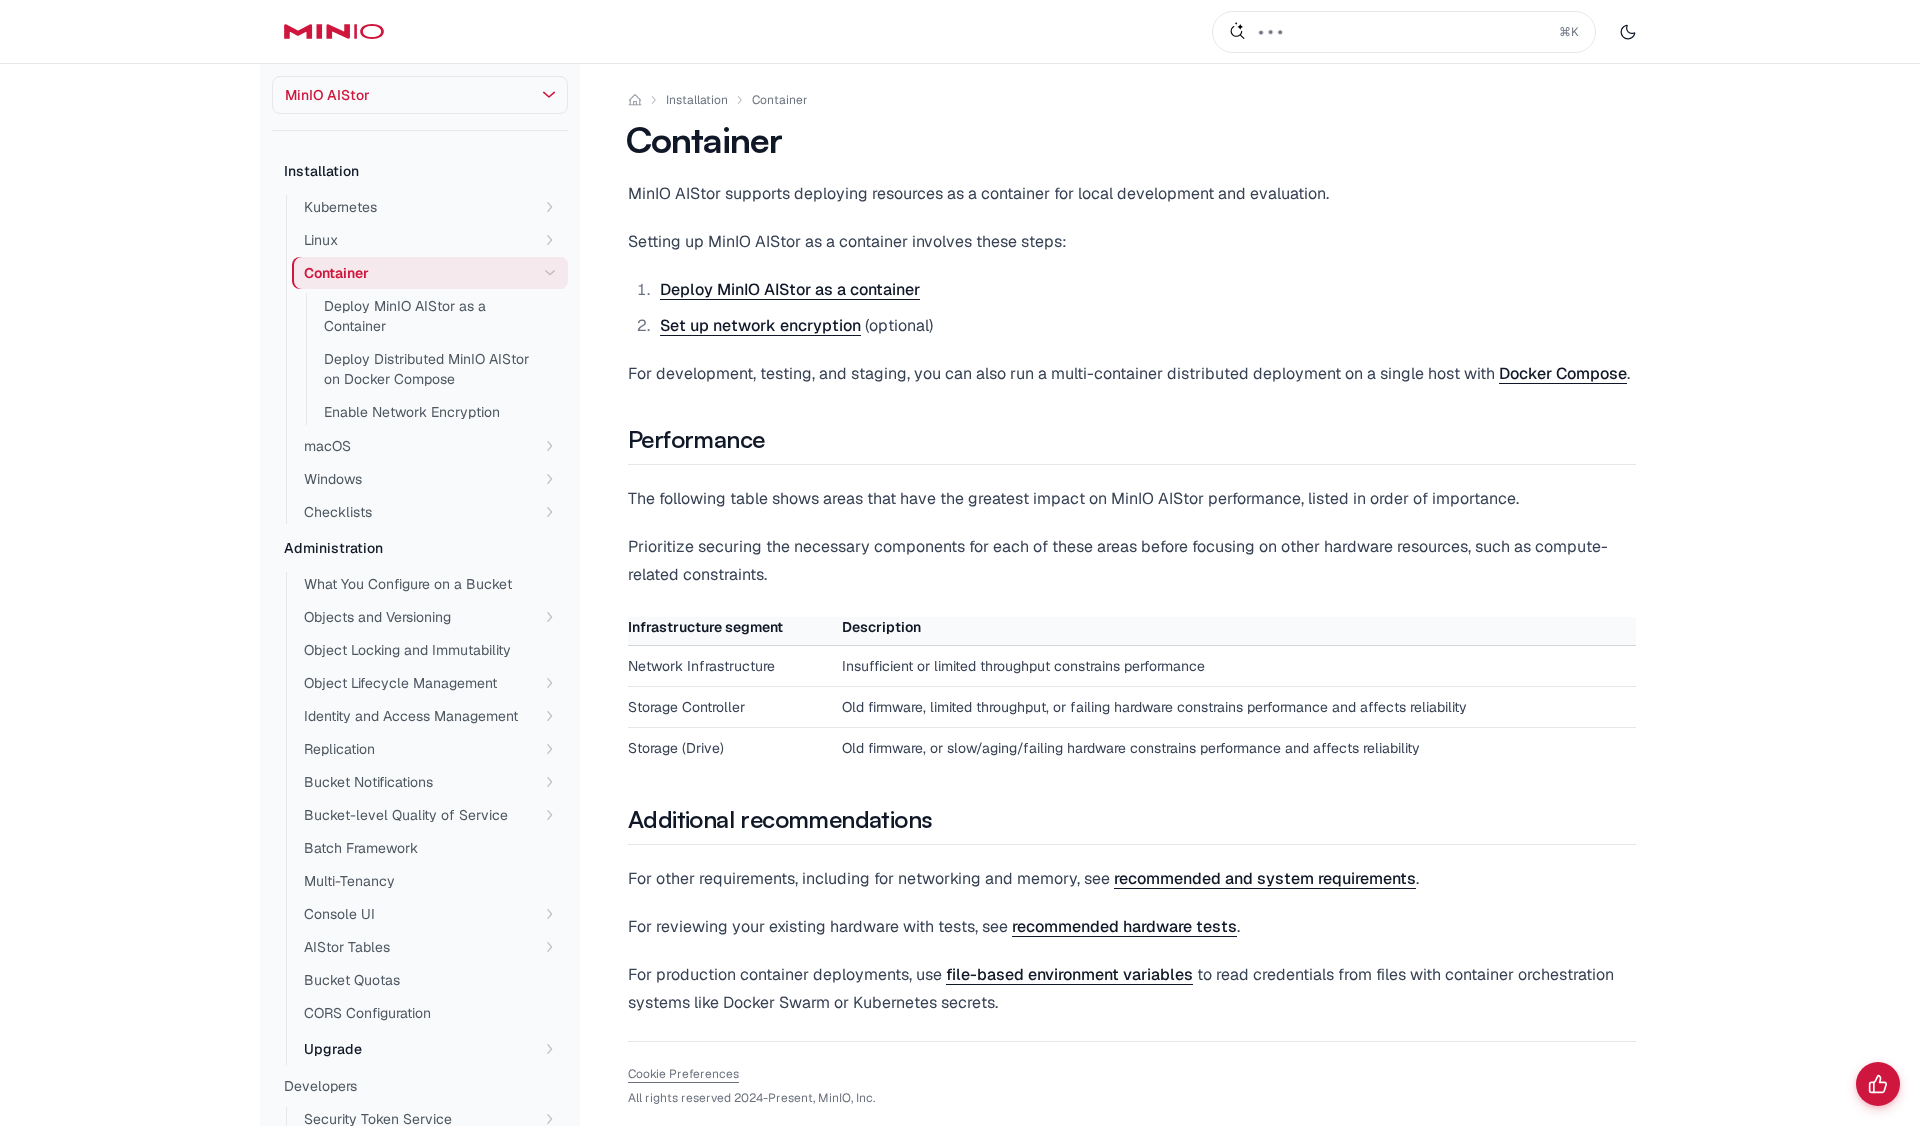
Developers (320, 1086)
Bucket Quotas (352, 980)
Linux (321, 240)
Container (780, 100)
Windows (333, 479)
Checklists (338, 512)
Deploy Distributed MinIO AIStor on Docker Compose (426, 369)
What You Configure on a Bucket (408, 584)
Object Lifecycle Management (400, 683)
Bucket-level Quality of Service (406, 815)
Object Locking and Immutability (407, 650)
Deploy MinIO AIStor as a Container (405, 316)
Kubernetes (340, 207)
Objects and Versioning (377, 617)
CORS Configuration (367, 1013)
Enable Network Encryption (412, 412)
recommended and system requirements (1265, 878)
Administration (333, 548)
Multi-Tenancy (349, 881)
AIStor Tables (347, 947)
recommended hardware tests (1124, 926)
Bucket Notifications (368, 782)
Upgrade (333, 1049)
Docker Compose (1563, 373)
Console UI (339, 914)
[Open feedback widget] (1878, 1084)
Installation (321, 171)
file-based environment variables (1069, 974)
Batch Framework (361, 848)
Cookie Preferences (683, 1074)
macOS (327, 446)
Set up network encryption (760, 325)
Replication (339, 749)
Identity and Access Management (411, 716)
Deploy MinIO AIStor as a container (790, 289)
